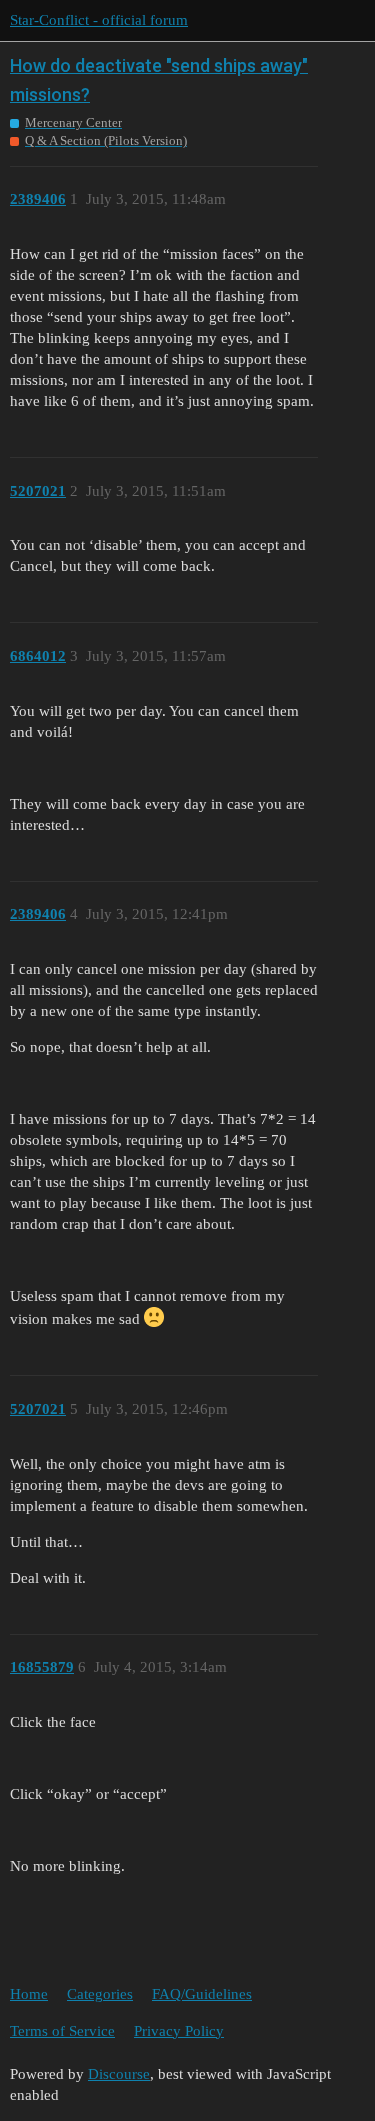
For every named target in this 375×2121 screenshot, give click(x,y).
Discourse (119, 2074)
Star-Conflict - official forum (99, 20)
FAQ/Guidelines (202, 1994)
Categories (100, 1994)
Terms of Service (62, 2031)
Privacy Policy (179, 2031)
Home (29, 1994)
